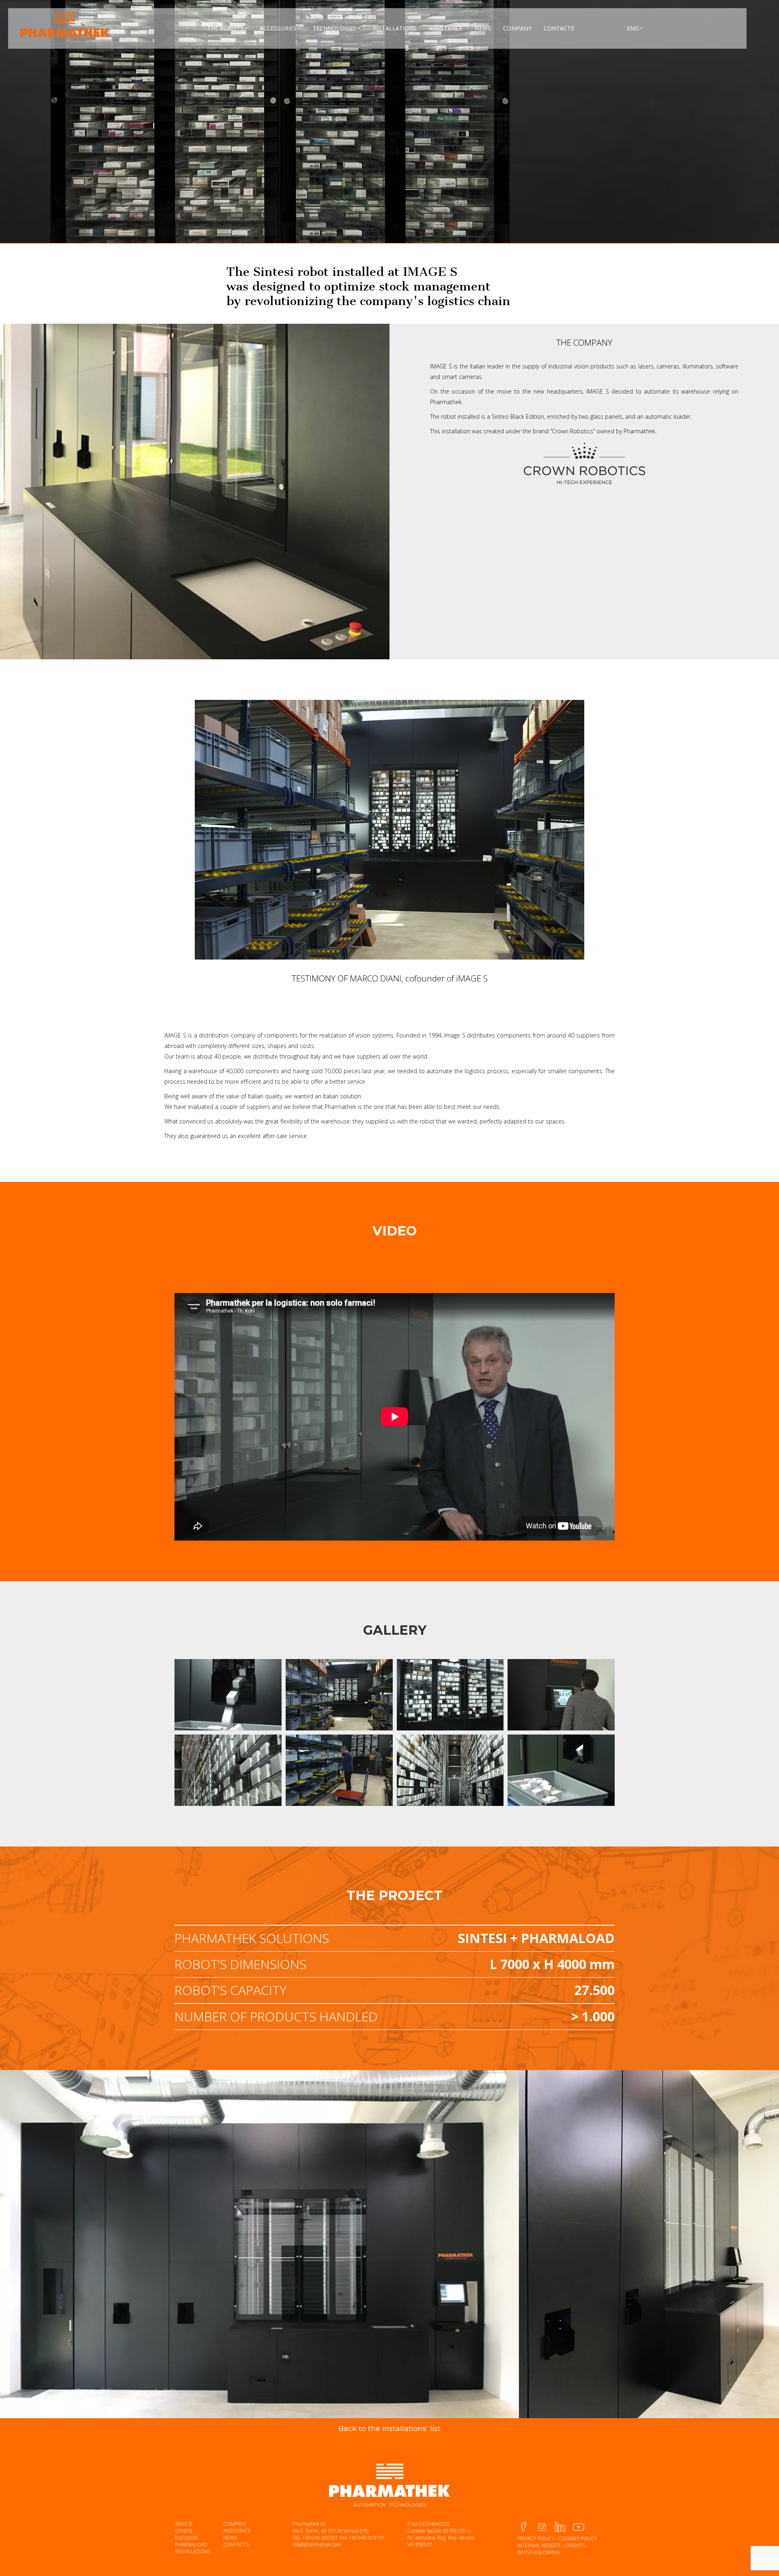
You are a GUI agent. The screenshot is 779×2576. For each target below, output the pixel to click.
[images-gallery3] (561, 1695)
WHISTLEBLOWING (539, 2552)
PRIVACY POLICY (536, 2538)
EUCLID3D (187, 2538)
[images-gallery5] (450, 1695)
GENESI (183, 2531)
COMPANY (235, 2524)
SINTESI (184, 2524)
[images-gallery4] (561, 1770)
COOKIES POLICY (578, 2538)
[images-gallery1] (228, 1695)
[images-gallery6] (339, 1695)
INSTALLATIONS (193, 2551)
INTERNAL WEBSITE (539, 2545)
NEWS (230, 2538)
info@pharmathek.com (317, 2545)
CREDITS (575, 2545)
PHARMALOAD (191, 2545)
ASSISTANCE (237, 2531)
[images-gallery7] (450, 1770)
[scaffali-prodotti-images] (228, 1770)
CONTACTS (236, 2545)
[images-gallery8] (339, 1770)
